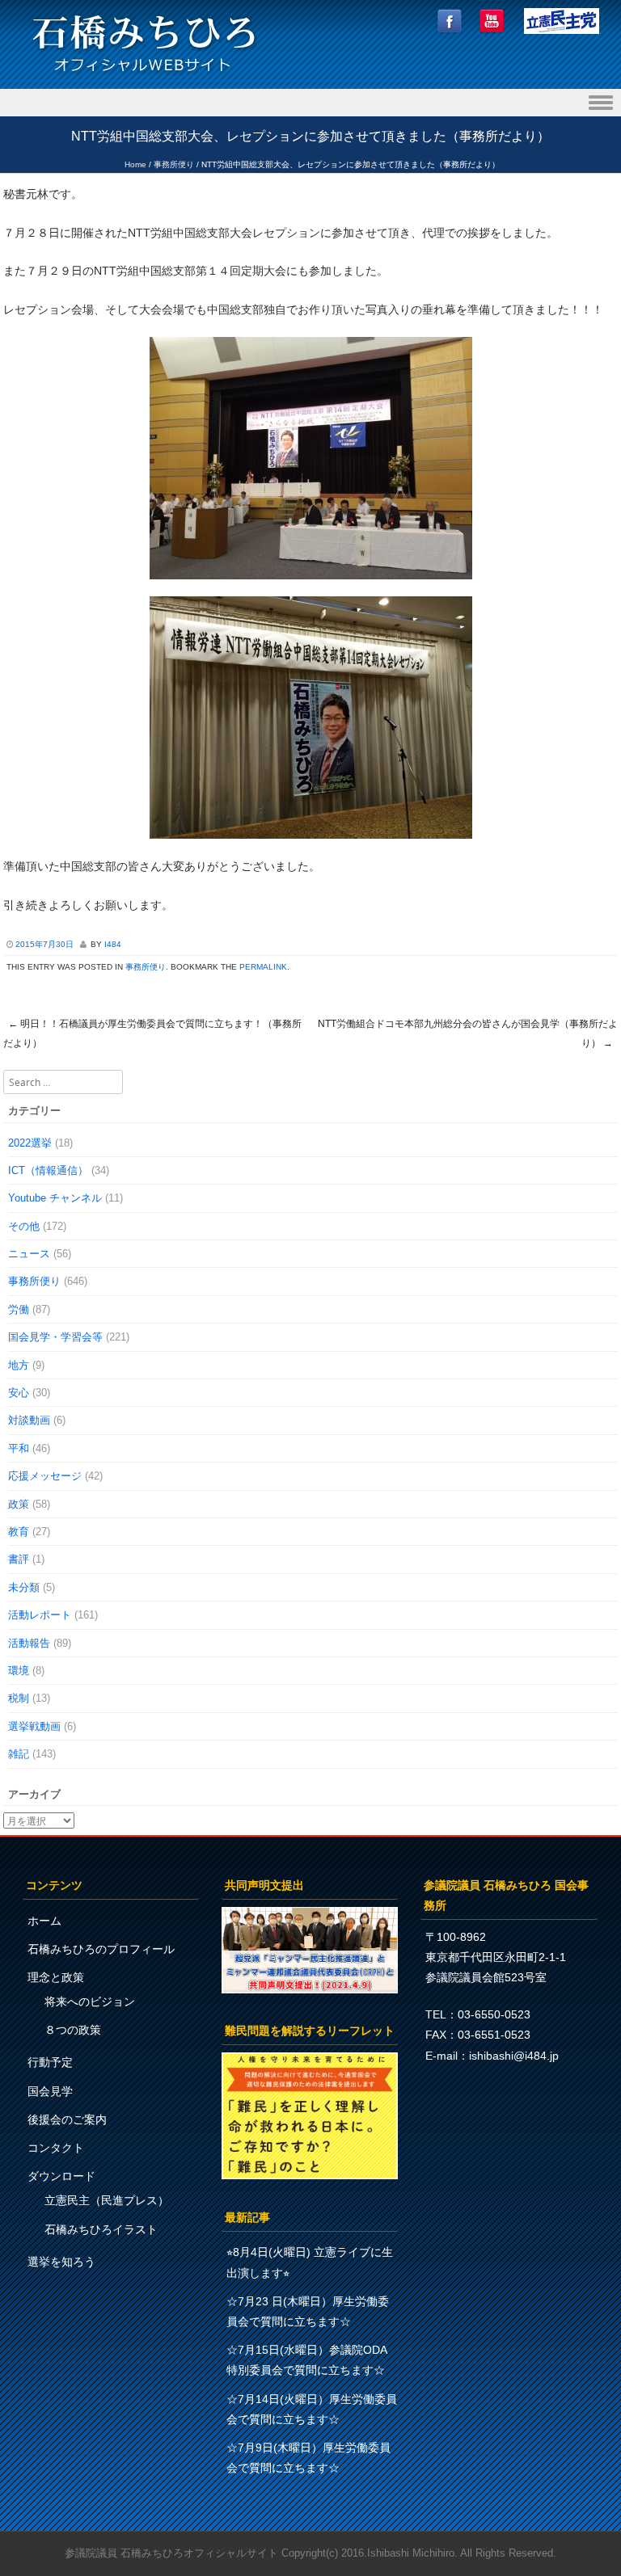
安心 (19, 1393)
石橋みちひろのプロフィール (101, 1949)
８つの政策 (73, 2030)
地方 (19, 1365)
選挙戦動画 (34, 1726)
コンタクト (56, 2148)
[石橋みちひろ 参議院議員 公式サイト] (144, 76)
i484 (113, 944)
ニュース (29, 1254)
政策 (19, 1504)
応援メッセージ (45, 1476)
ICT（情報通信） (48, 1170)
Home (135, 164)
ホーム (44, 1921)
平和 (19, 1448)
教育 (19, 1532)
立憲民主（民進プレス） (107, 2200)
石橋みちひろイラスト (101, 2229)
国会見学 (50, 2091)
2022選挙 (30, 1143)
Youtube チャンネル (55, 1198)
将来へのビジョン (90, 2001)
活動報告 (29, 1643)
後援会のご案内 (67, 2119)
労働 (19, 1309)
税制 (19, 1698)
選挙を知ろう (61, 2262)
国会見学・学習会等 (55, 1337)
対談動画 (29, 1420)
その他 (24, 1226)
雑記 (19, 1754)
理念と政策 (56, 1977)
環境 (19, 1671)
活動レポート (40, 1615)
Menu (310, 103)
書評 (19, 1559)
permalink (263, 967)
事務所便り (174, 164)
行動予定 (50, 2062)
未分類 (24, 1587)
